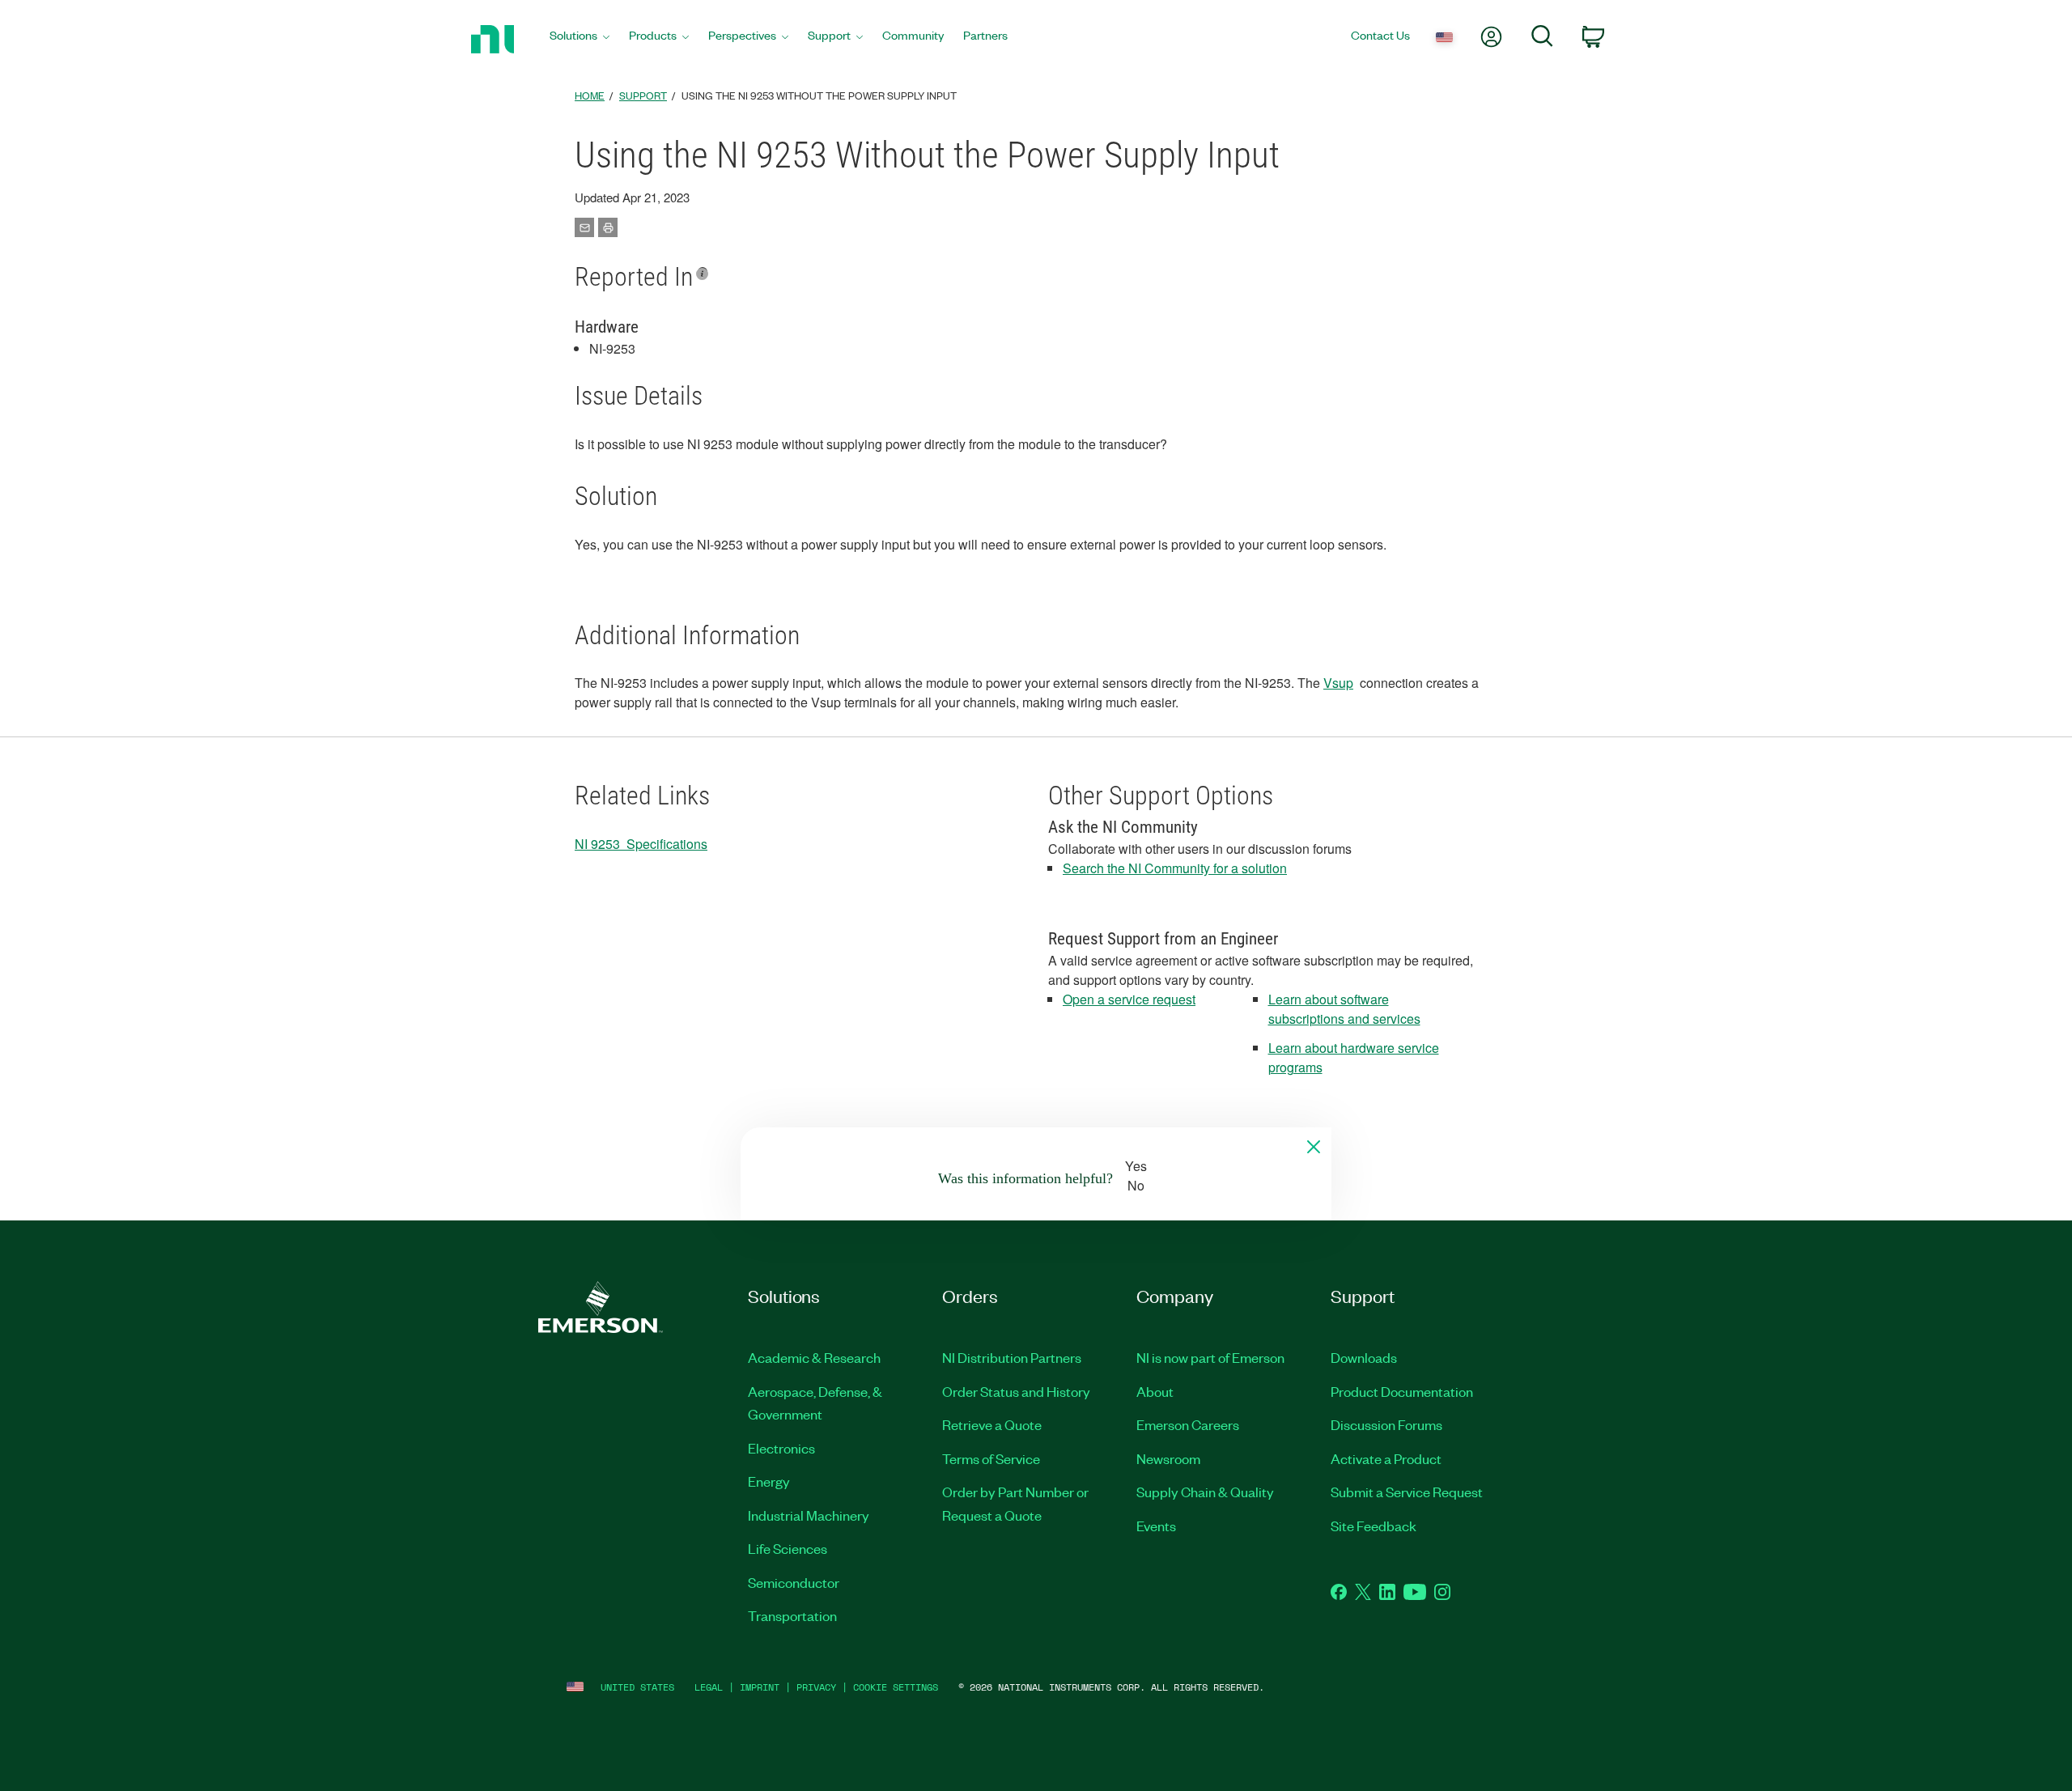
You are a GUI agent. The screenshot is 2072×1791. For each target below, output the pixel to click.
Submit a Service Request (1407, 1492)
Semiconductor (794, 1582)
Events (1156, 1526)
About (1155, 1391)
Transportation (792, 1615)
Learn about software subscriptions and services (1344, 1009)
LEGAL (709, 1687)
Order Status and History (1016, 1391)
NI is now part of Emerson (1210, 1357)
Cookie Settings (896, 1687)
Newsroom (1168, 1458)
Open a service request (1129, 999)
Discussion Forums (1386, 1424)
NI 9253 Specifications (641, 844)
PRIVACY (816, 1687)
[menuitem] (580, 39)
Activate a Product (1386, 1458)
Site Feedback (1374, 1526)
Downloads (1364, 1357)
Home (590, 95)
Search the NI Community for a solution (1175, 868)
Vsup (1338, 683)
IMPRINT (760, 1687)
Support (643, 95)
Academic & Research (814, 1357)
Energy (769, 1481)
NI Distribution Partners (1012, 1357)
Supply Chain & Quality (1205, 1492)
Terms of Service (991, 1458)
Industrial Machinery (809, 1515)
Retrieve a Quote (992, 1424)
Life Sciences (788, 1548)
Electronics (781, 1448)
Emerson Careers (1188, 1424)
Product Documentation (1402, 1391)
